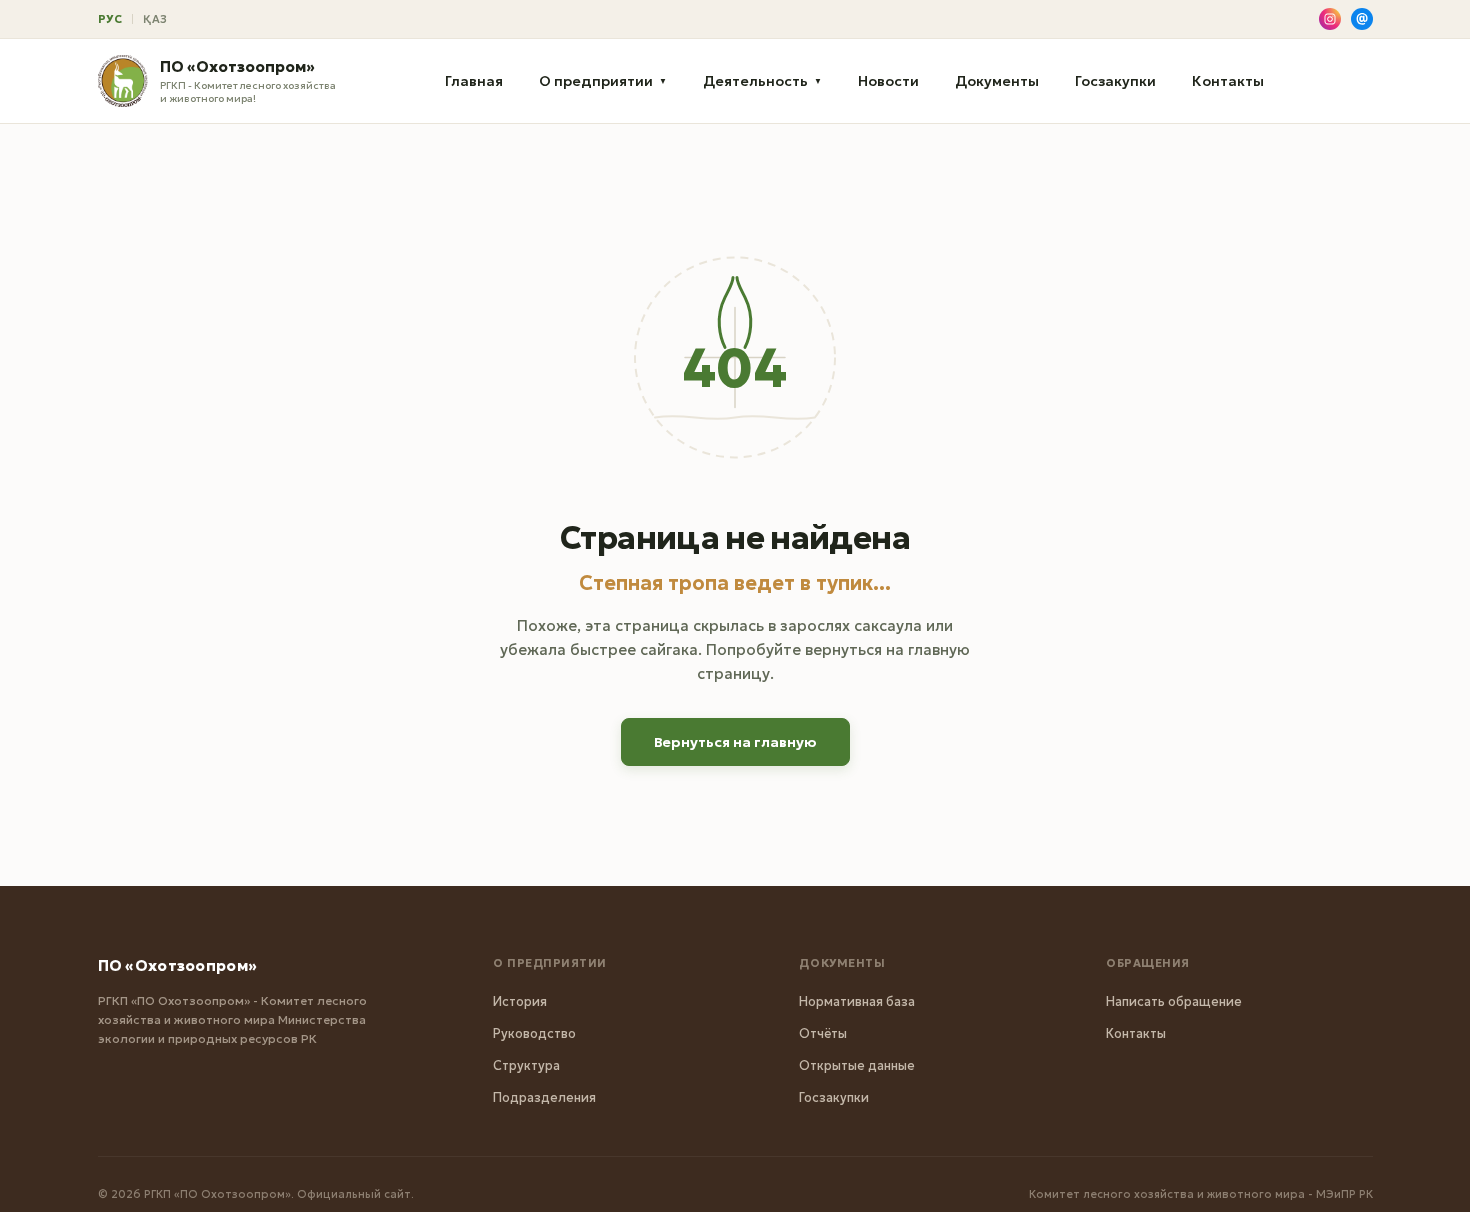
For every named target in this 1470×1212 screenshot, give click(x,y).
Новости (888, 81)
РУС (110, 19)
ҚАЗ (155, 19)
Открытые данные (857, 1065)
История (520, 1001)
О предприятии (603, 81)
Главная (474, 81)
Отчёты (823, 1033)
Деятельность (762, 81)
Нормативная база (857, 1001)
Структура (526, 1065)
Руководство (534, 1033)
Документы (997, 81)
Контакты (1228, 81)
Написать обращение (1174, 1001)
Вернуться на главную (735, 742)
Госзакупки (1115, 81)
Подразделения (544, 1097)
